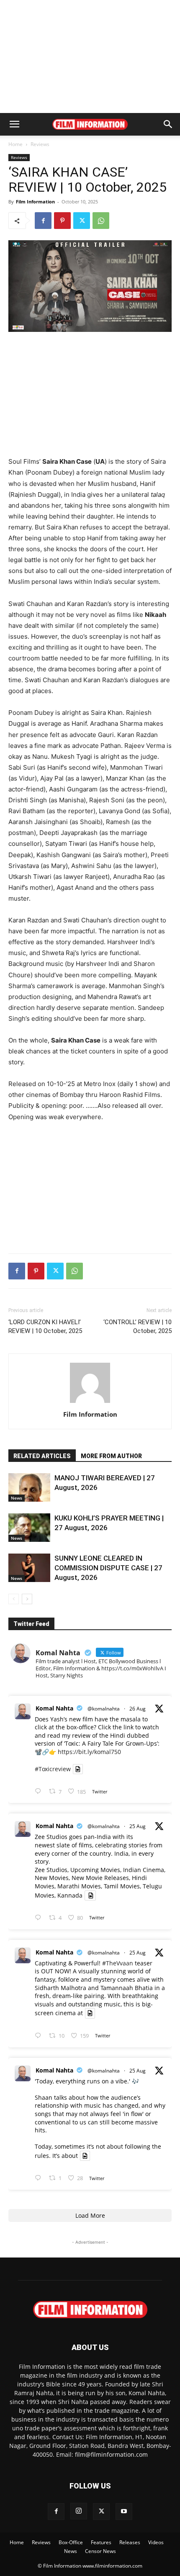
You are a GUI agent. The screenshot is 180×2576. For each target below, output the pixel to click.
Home (15, 144)
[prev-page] (14, 1599)
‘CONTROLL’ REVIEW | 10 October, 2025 (138, 1327)
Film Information (35, 202)
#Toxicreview (53, 1769)
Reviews (40, 144)
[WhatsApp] (101, 221)
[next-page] (27, 1599)
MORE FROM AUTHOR (111, 1456)
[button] (14, 124)
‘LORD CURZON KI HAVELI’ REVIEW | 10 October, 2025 (45, 1327)
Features (101, 2542)
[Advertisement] (90, 57)
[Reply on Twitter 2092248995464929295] (40, 2036)
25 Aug (138, 1826)
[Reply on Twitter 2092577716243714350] (40, 1791)
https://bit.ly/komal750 (89, 1752)
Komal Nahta (54, 1708)
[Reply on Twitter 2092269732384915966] (40, 1918)
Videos (156, 2542)
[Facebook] (43, 221)
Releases (130, 2542)
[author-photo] (90, 1403)
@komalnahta (104, 1709)
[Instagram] (79, 2511)
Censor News (100, 2551)
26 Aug (138, 1709)
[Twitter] (82, 221)
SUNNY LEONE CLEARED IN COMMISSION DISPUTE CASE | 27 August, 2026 (108, 1568)
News (17, 1498)
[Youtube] (124, 2512)
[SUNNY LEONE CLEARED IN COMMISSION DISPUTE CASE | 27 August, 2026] (29, 1568)
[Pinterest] (62, 221)
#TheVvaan (118, 1963)
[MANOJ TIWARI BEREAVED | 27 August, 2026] (29, 1488)
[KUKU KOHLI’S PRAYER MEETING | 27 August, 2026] (29, 1528)
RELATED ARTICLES (42, 1456)
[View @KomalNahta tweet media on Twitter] (78, 1769)
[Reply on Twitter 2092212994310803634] (40, 2178)
